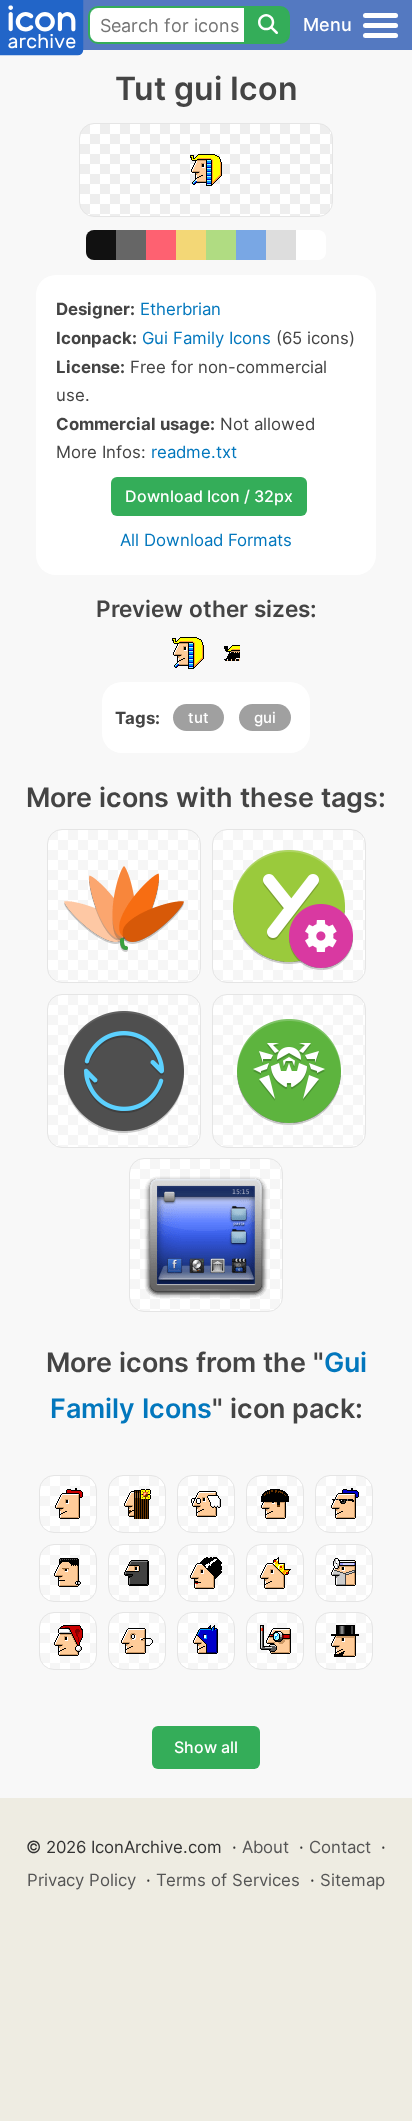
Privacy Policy (81, 1880)
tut (198, 717)
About (265, 1847)
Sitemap (352, 1880)
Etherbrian (180, 309)
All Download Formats (206, 540)
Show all (206, 1747)
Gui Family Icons (206, 338)
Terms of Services (228, 1880)
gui (265, 717)
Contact (340, 1847)
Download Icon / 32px (209, 496)
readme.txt (194, 452)
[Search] (267, 25)
